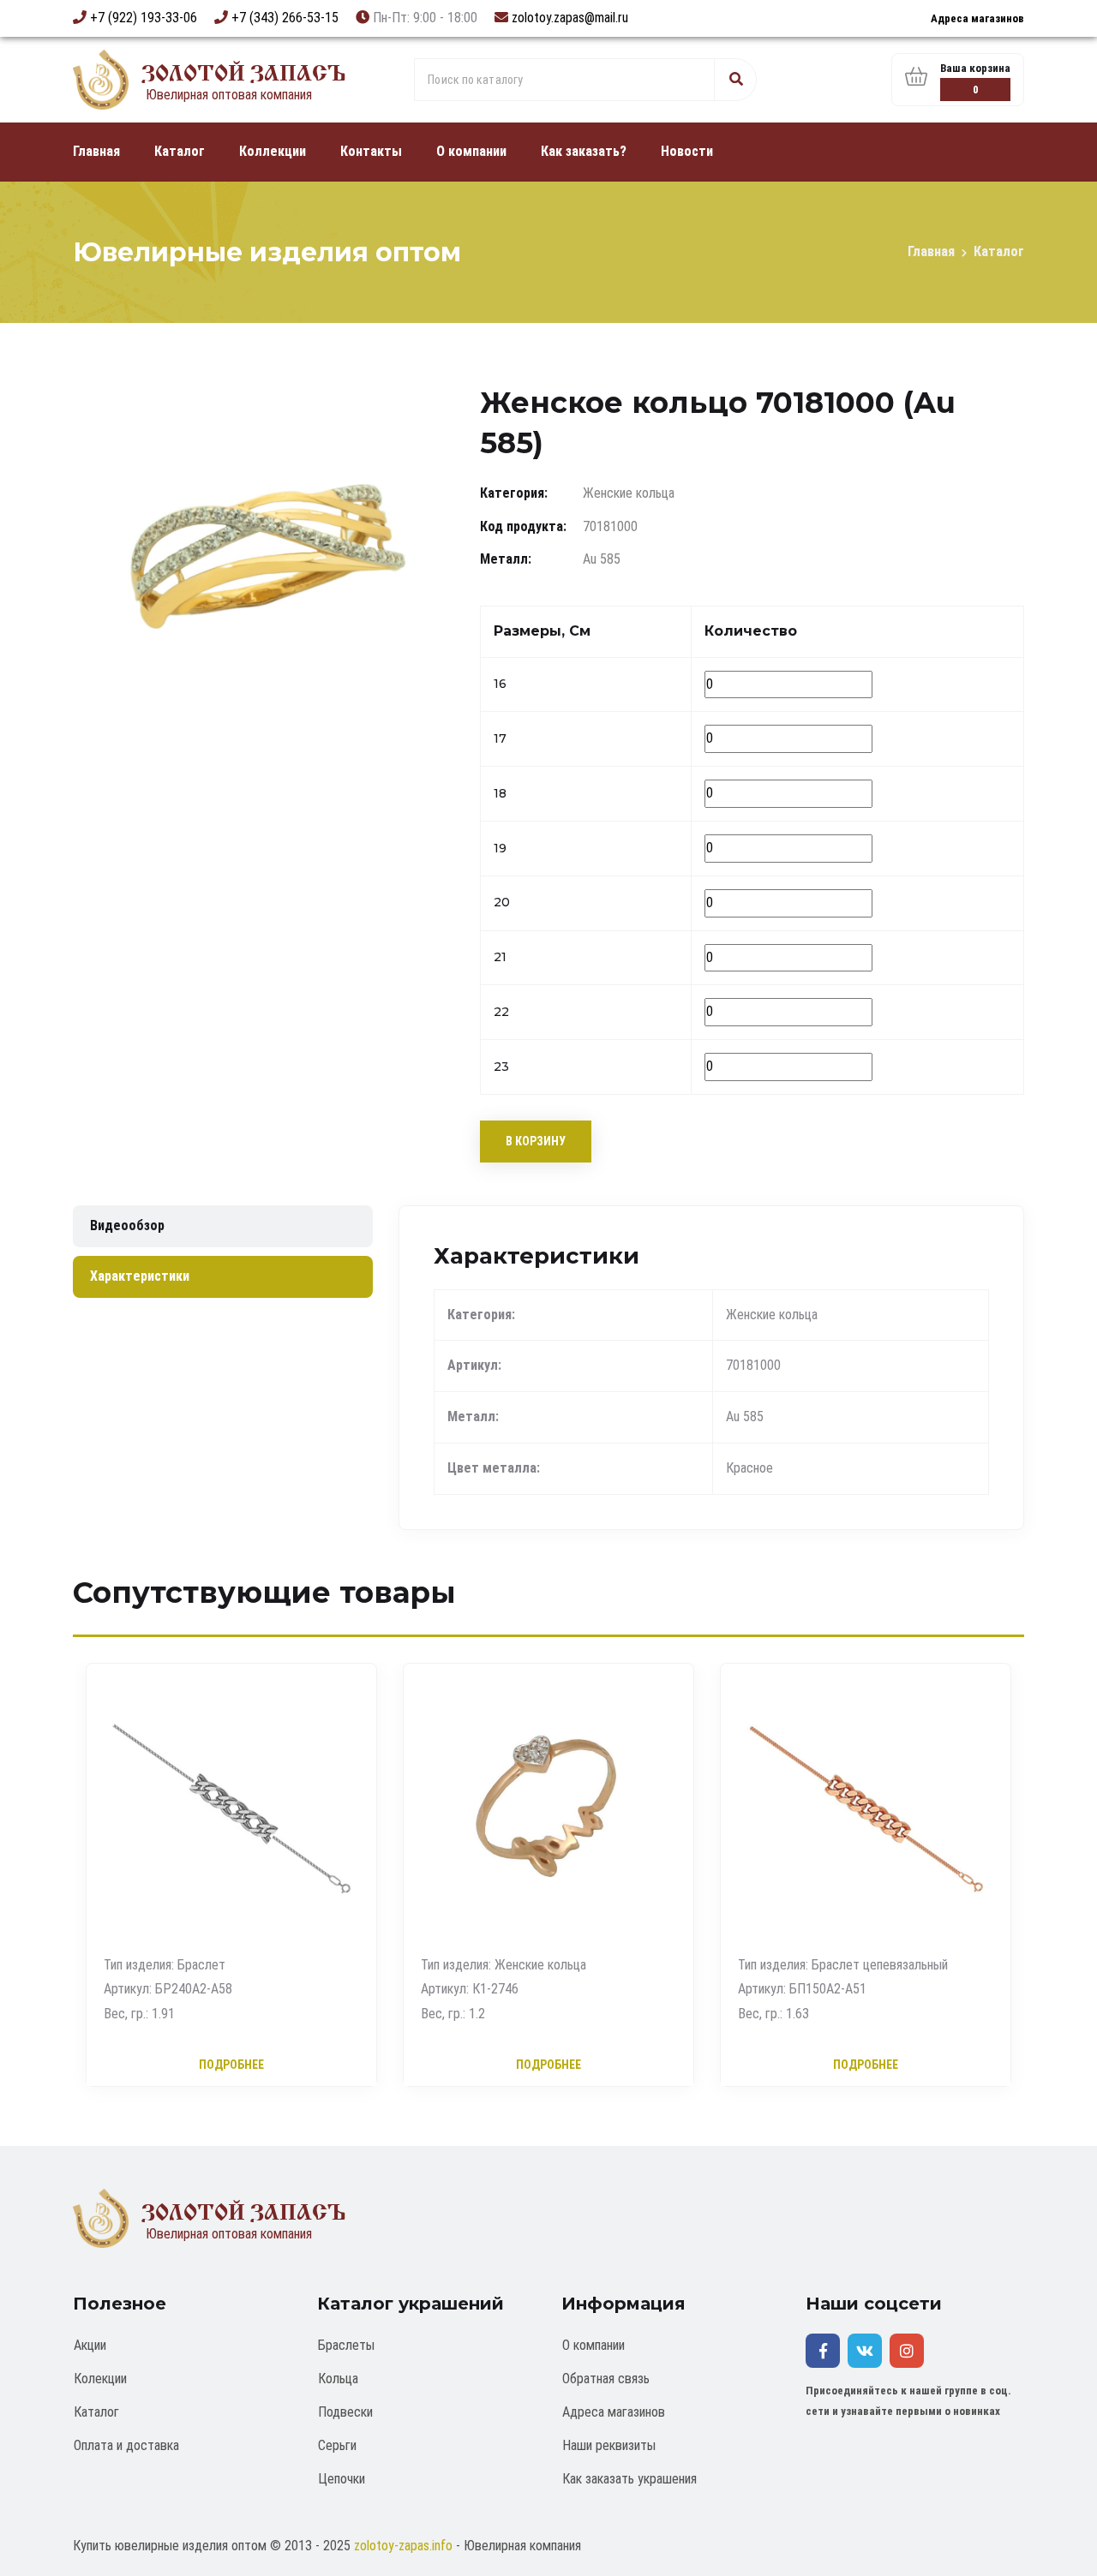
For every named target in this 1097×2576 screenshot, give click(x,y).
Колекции (100, 2379)
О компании (471, 151)
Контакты (371, 151)
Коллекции (273, 151)
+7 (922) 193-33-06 (144, 18)
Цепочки (342, 2479)
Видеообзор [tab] (127, 1225)
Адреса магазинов (977, 18)
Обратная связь (606, 2379)
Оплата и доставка (126, 2445)
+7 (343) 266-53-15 (285, 18)
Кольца (338, 2379)
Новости (687, 151)
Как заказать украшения (629, 2479)
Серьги (337, 2445)
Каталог (180, 151)
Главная (96, 151)
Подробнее (231, 2065)
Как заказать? (584, 151)
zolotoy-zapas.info (403, 2546)
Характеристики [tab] (140, 1276)
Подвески (345, 2412)
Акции (90, 2345)
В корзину (536, 1141)
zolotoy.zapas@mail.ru (570, 18)
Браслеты (346, 2345)
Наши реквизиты (609, 2445)
